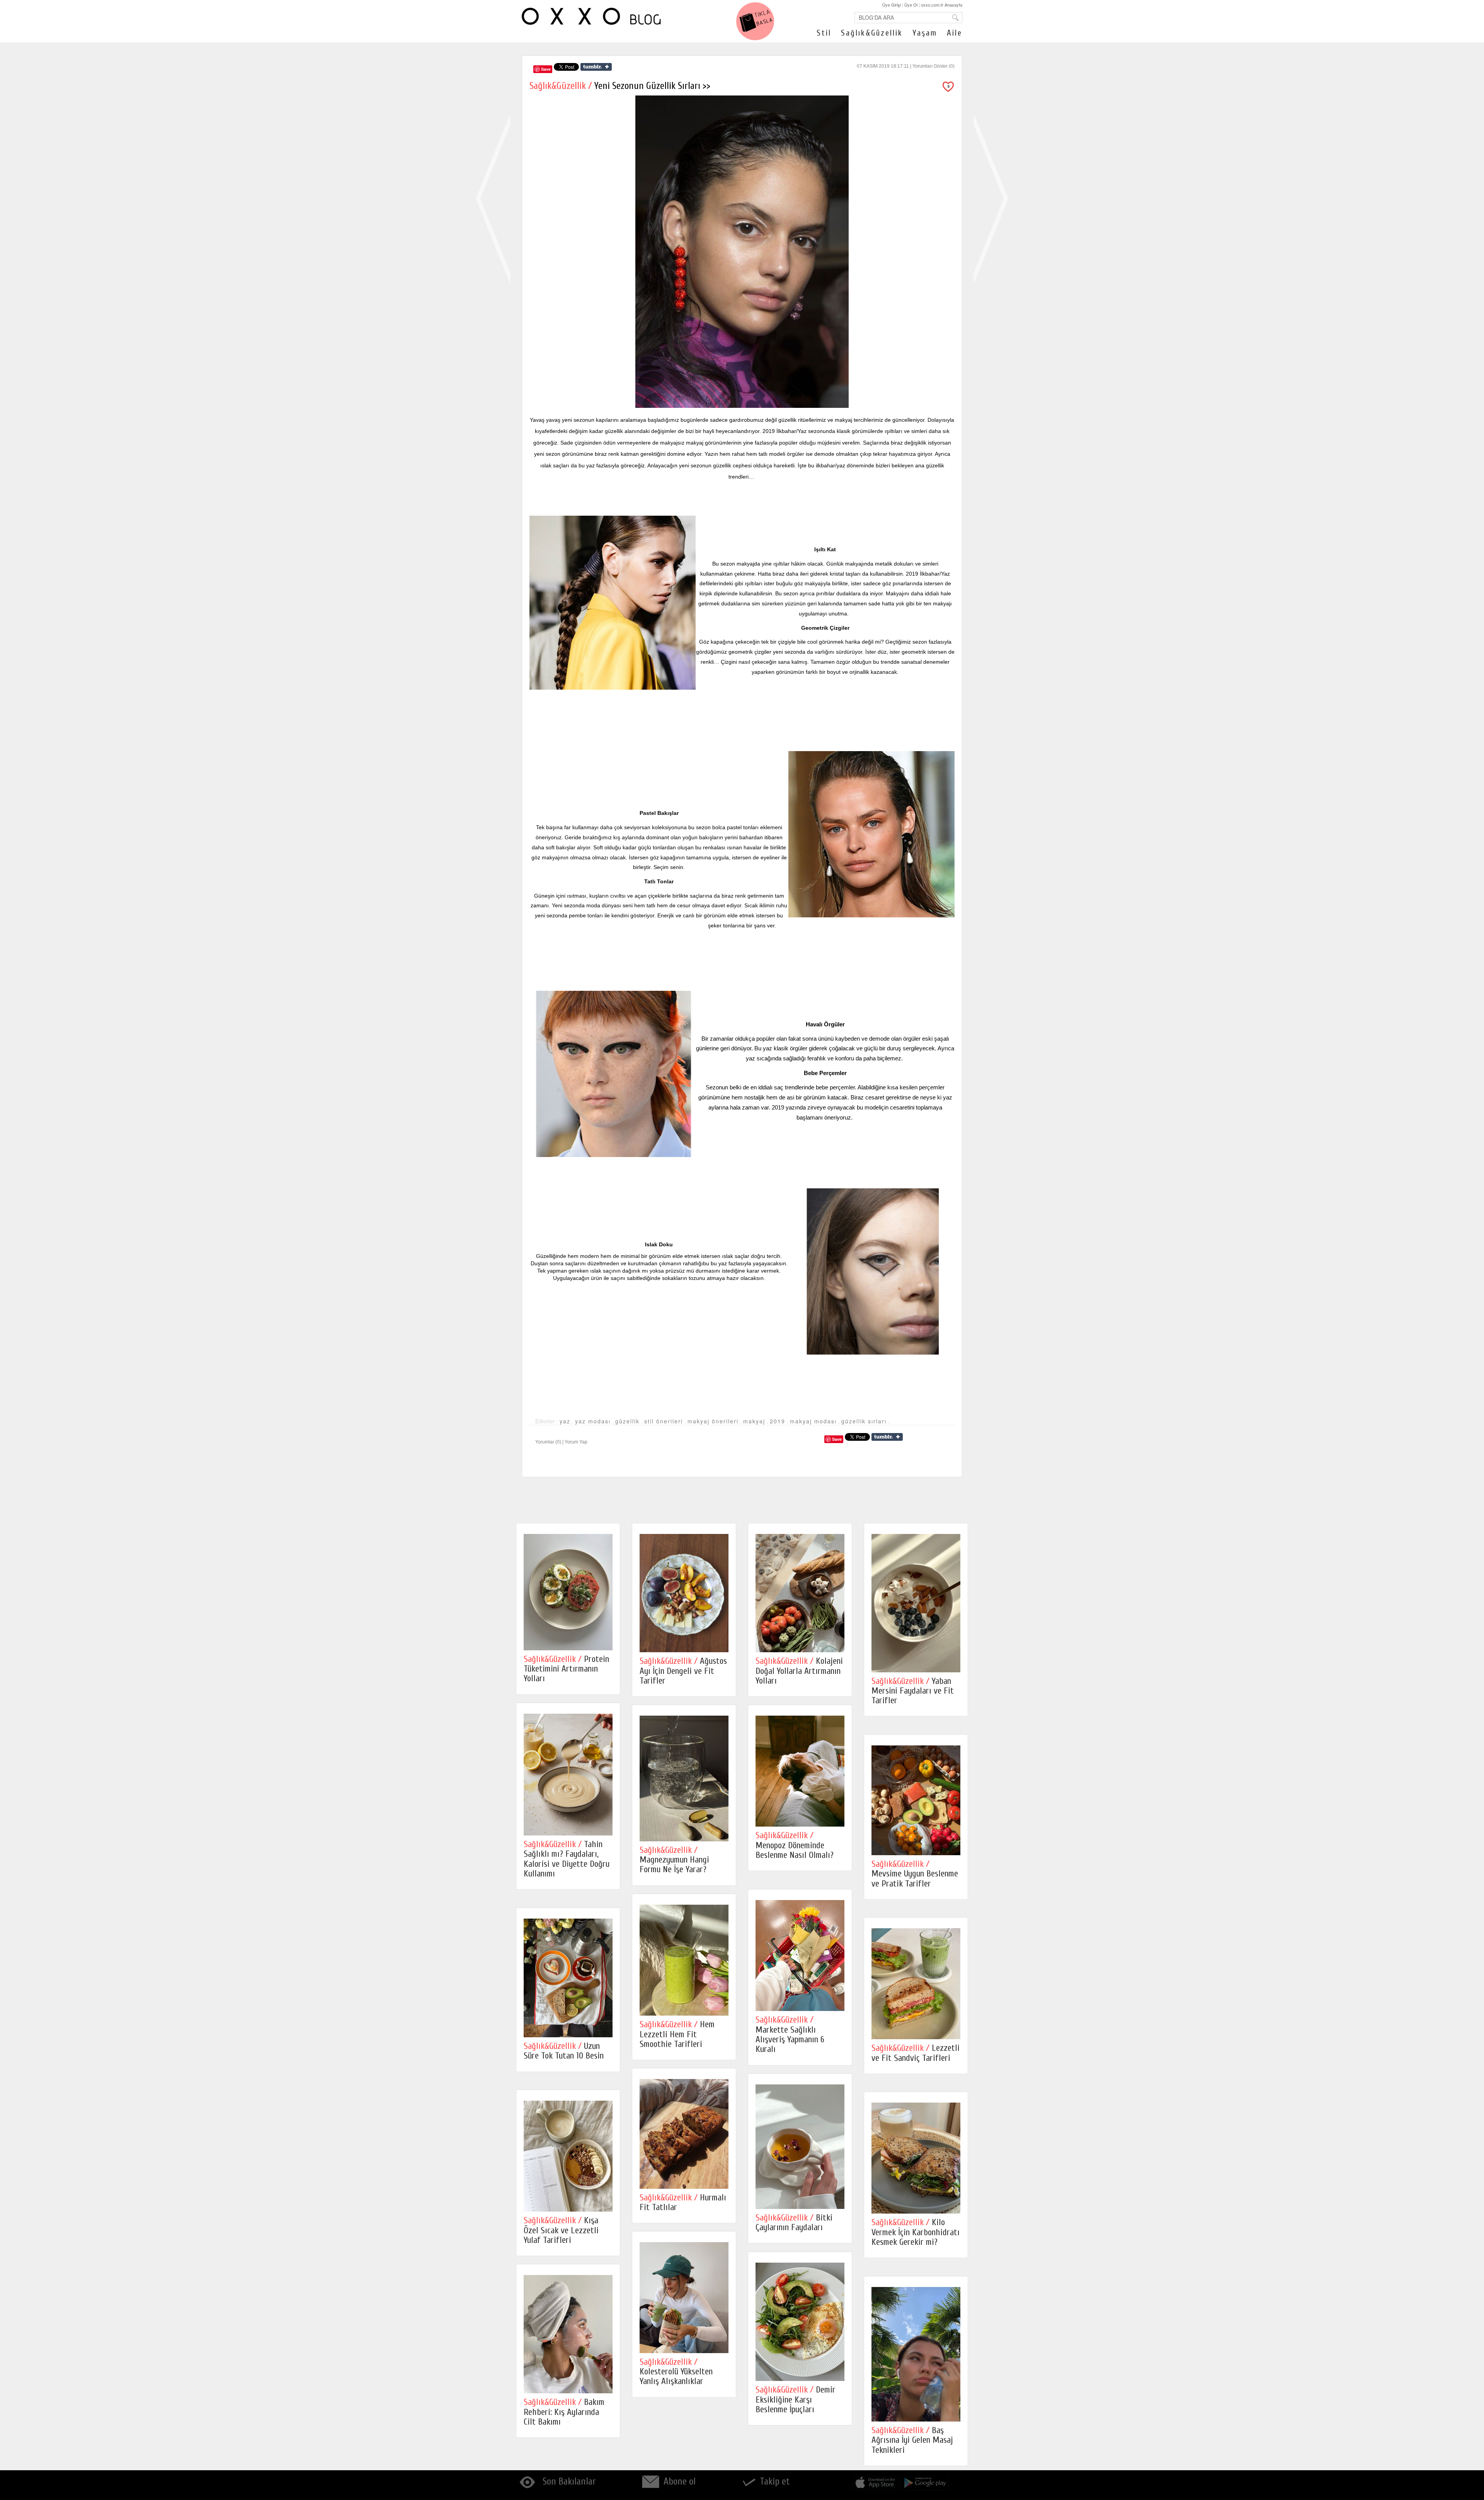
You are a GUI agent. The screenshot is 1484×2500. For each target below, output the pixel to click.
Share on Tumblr (596, 67)
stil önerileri (664, 1421)
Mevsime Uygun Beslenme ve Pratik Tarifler (915, 1874)
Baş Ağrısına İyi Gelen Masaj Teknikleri (912, 2440)
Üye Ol (911, 5)
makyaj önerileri (713, 1421)
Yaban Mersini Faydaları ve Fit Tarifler (913, 1691)
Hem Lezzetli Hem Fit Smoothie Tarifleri (677, 2034)
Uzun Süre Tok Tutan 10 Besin (564, 2051)
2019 (778, 1421)
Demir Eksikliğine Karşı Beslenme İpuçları (796, 2399)
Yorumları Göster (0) (933, 66)
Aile (955, 33)
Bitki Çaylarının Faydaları (794, 2222)
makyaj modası (813, 1421)
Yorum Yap (576, 1442)
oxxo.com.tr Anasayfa (942, 5)
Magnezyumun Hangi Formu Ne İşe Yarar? (674, 1860)
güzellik (627, 1421)
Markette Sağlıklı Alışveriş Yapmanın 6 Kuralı (790, 2034)
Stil (824, 33)
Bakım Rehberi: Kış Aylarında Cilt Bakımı (564, 2412)
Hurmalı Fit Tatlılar (683, 2202)
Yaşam (925, 33)
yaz (565, 1421)
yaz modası (593, 1421)
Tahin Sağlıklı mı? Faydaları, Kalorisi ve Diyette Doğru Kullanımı (567, 1859)
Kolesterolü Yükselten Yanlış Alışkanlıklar (676, 2372)
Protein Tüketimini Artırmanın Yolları (566, 1669)
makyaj (754, 1421)
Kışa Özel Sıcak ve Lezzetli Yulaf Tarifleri (561, 2230)
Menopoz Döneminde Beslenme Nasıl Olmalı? (795, 1845)
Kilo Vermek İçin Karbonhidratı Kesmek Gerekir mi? (916, 2232)
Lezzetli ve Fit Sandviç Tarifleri (916, 2053)
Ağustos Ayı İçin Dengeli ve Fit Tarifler (683, 1671)
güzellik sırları (864, 1421)
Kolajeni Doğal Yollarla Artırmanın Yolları (799, 1671)
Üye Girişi (892, 5)
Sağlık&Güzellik (872, 33)
